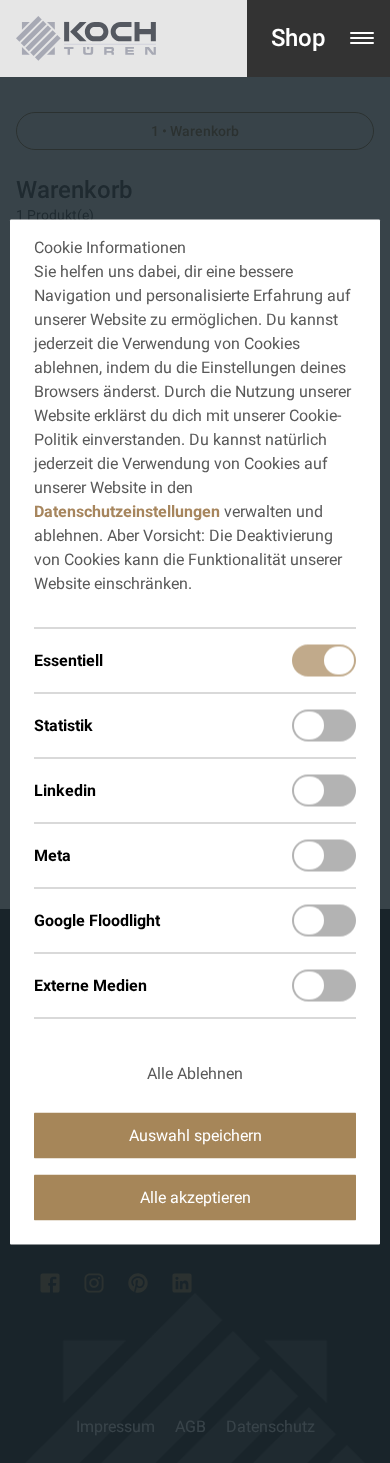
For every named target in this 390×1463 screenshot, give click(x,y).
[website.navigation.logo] (86, 38)
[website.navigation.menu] (362, 38)
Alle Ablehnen (195, 1072)
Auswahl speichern (195, 1134)
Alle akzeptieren (195, 1196)
